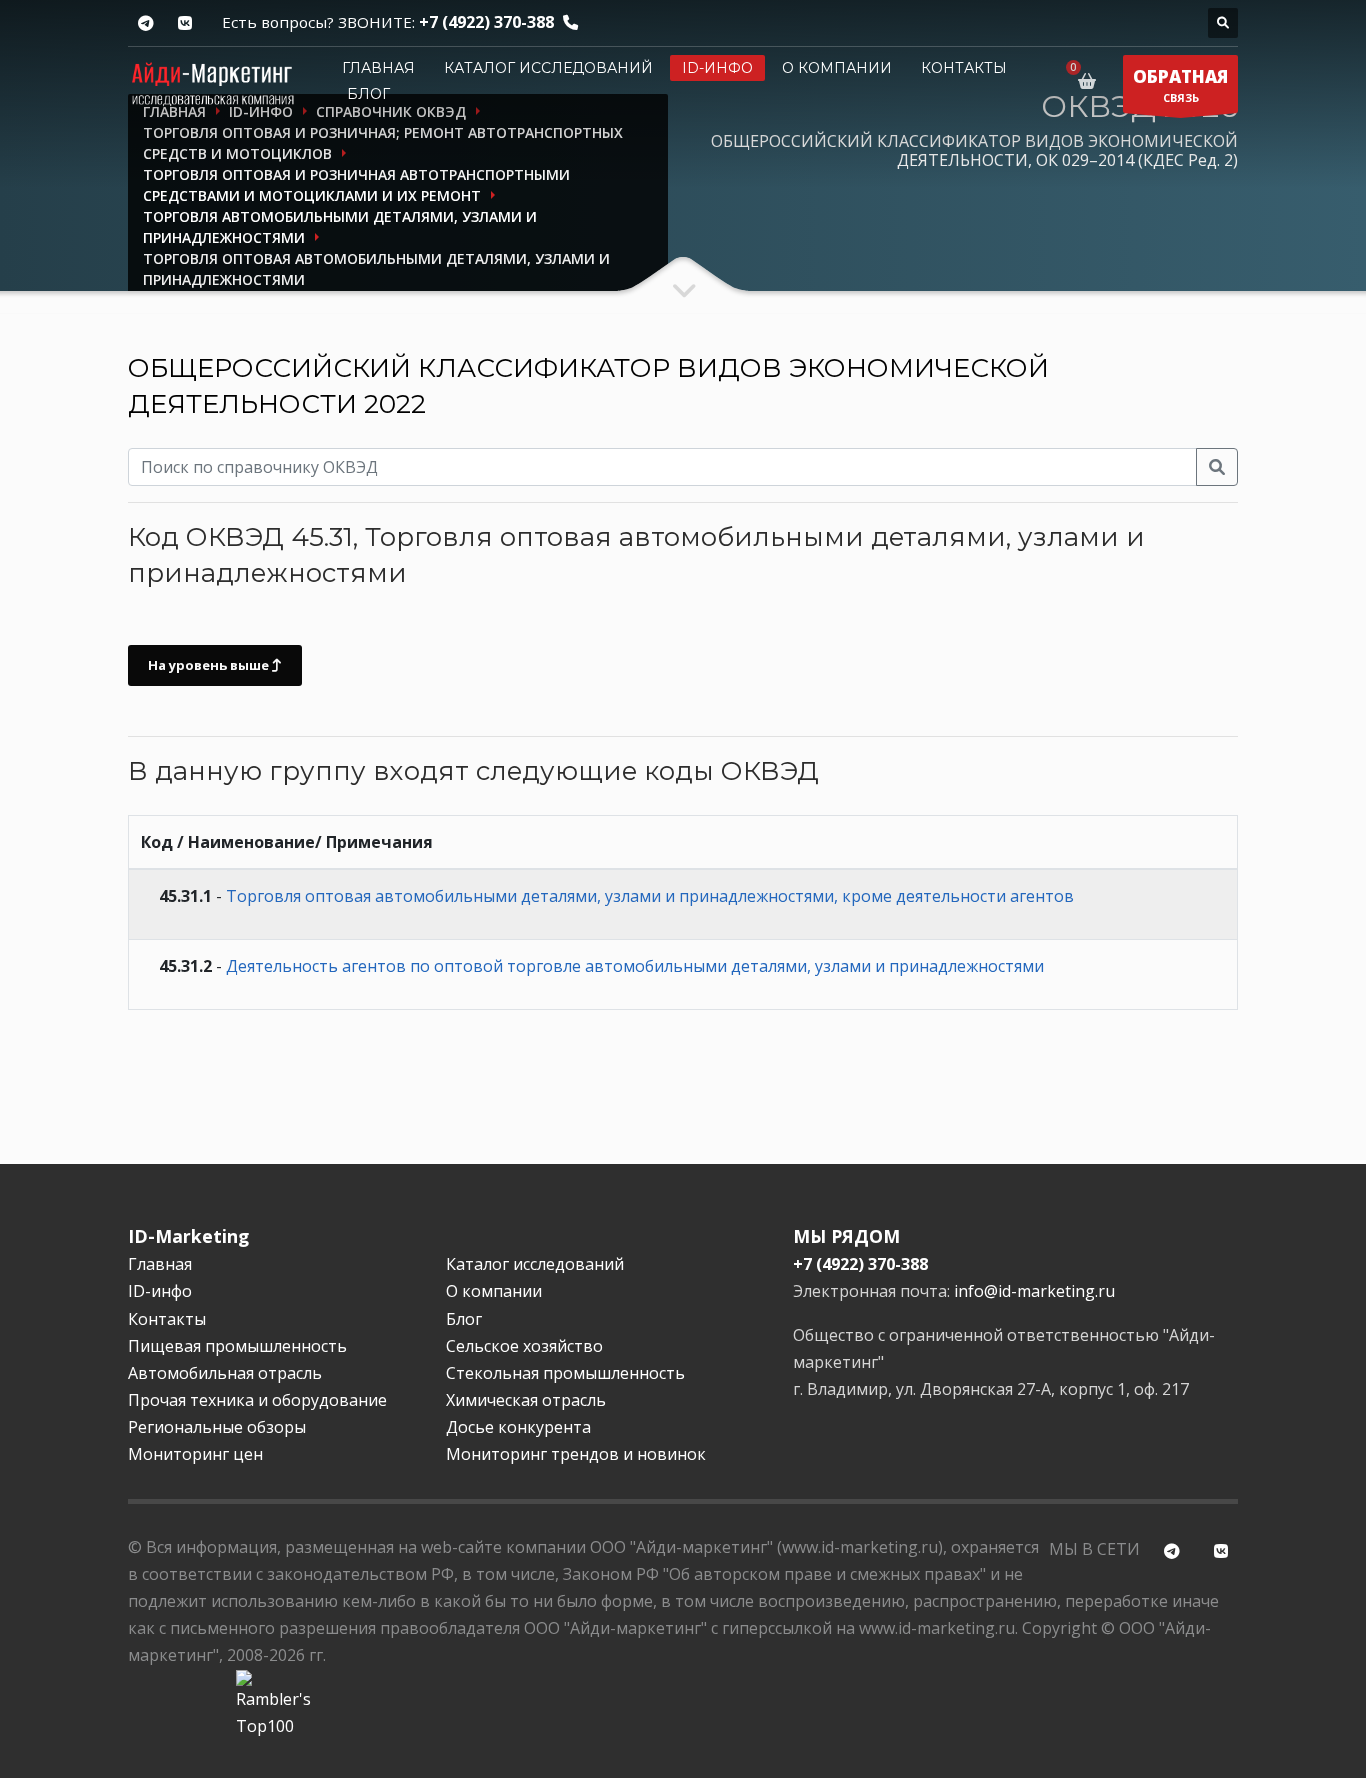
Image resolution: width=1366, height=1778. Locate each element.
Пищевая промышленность (237, 1346)
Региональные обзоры (217, 1427)
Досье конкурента (518, 1427)
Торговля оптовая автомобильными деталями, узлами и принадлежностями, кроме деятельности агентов (650, 896)
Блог (368, 94)
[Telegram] (145, 23)
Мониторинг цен (195, 1454)
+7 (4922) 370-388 (486, 22)
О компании (837, 68)
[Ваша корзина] (1090, 81)
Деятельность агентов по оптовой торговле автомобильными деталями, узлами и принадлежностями (635, 966)
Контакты (964, 68)
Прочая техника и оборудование (257, 1400)
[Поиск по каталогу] (1223, 23)
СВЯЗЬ (1180, 85)
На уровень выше (210, 665)
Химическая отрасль (526, 1400)
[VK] (184, 23)
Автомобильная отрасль (225, 1373)
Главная (378, 68)
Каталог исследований (548, 68)
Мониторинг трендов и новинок (576, 1454)
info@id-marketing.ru (1034, 1291)
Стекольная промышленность (565, 1373)
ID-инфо (717, 68)
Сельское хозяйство (524, 1346)
